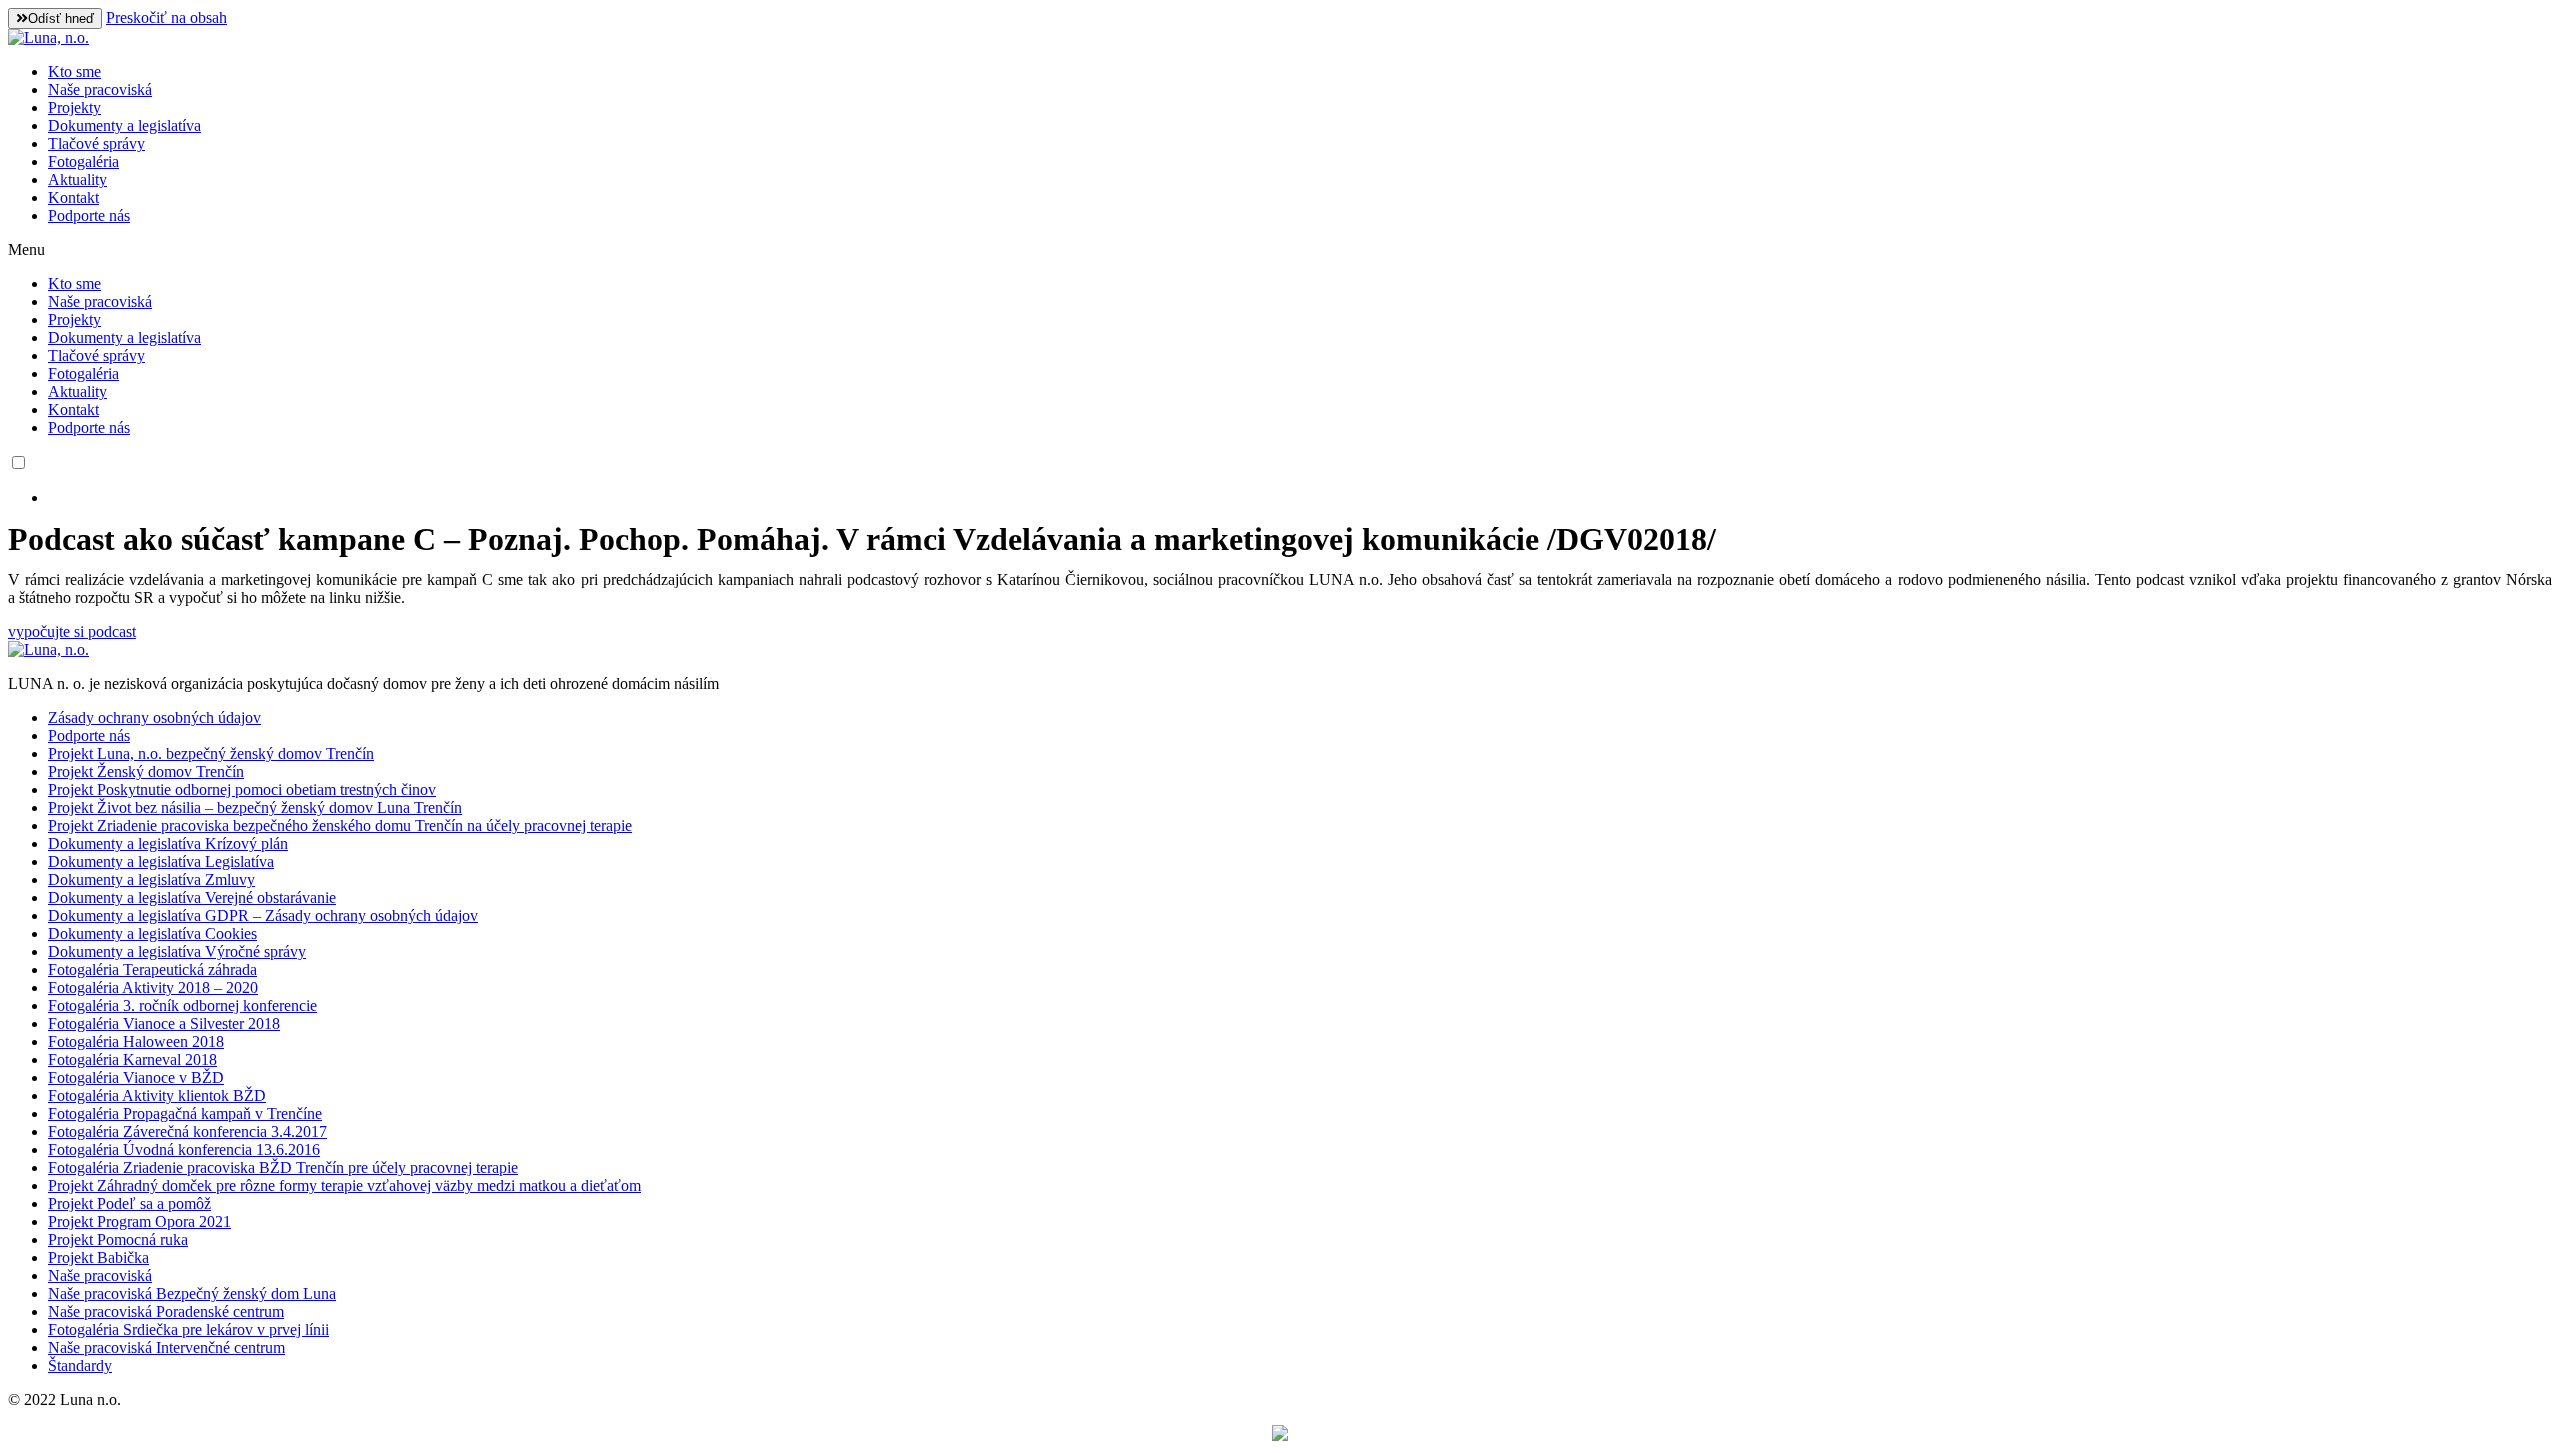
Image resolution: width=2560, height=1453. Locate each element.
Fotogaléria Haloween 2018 (136, 1041)
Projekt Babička (98, 1257)
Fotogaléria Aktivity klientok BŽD (157, 1095)
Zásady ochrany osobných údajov (154, 717)
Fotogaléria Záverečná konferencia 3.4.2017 (187, 1131)
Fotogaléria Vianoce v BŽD (136, 1077)
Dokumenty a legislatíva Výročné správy (177, 951)
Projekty (74, 107)
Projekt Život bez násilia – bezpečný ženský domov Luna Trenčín (255, 807)
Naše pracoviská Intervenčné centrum (166, 1347)
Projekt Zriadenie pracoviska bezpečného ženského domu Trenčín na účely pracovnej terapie (340, 825)
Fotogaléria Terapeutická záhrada (152, 969)
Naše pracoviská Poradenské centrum (166, 1311)
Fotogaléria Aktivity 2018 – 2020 (153, 987)
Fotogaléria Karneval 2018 (132, 1059)
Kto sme (74, 71)
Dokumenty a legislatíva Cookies (152, 933)
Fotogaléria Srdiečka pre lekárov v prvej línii (188, 1329)
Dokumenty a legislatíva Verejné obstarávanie (192, 897)
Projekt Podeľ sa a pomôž (129, 1203)
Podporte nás (89, 215)
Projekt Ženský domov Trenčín (146, 771)
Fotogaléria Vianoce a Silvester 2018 (164, 1023)
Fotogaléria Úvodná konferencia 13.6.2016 (184, 1149)
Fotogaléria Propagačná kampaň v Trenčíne (185, 1113)
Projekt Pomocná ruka (118, 1239)
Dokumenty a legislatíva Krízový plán (168, 843)
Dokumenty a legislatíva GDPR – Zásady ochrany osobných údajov (263, 915)
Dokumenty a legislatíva (124, 125)
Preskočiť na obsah (166, 17)
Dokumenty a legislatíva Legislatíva (161, 861)
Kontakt (73, 197)
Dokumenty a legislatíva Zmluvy (151, 879)
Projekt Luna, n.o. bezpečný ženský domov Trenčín (211, 753)
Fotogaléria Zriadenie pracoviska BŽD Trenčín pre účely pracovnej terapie (283, 1167)
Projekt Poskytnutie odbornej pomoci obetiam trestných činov (242, 789)
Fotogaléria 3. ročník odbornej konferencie (182, 1005)
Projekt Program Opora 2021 (139, 1221)
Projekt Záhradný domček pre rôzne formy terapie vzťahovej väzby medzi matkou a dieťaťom (344, 1185)
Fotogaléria (83, 161)
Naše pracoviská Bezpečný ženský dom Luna (192, 1293)
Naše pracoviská (100, 89)
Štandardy (80, 1365)
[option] (1300, 498)
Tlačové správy (96, 143)
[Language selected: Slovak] (1280, 480)
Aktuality (77, 179)
